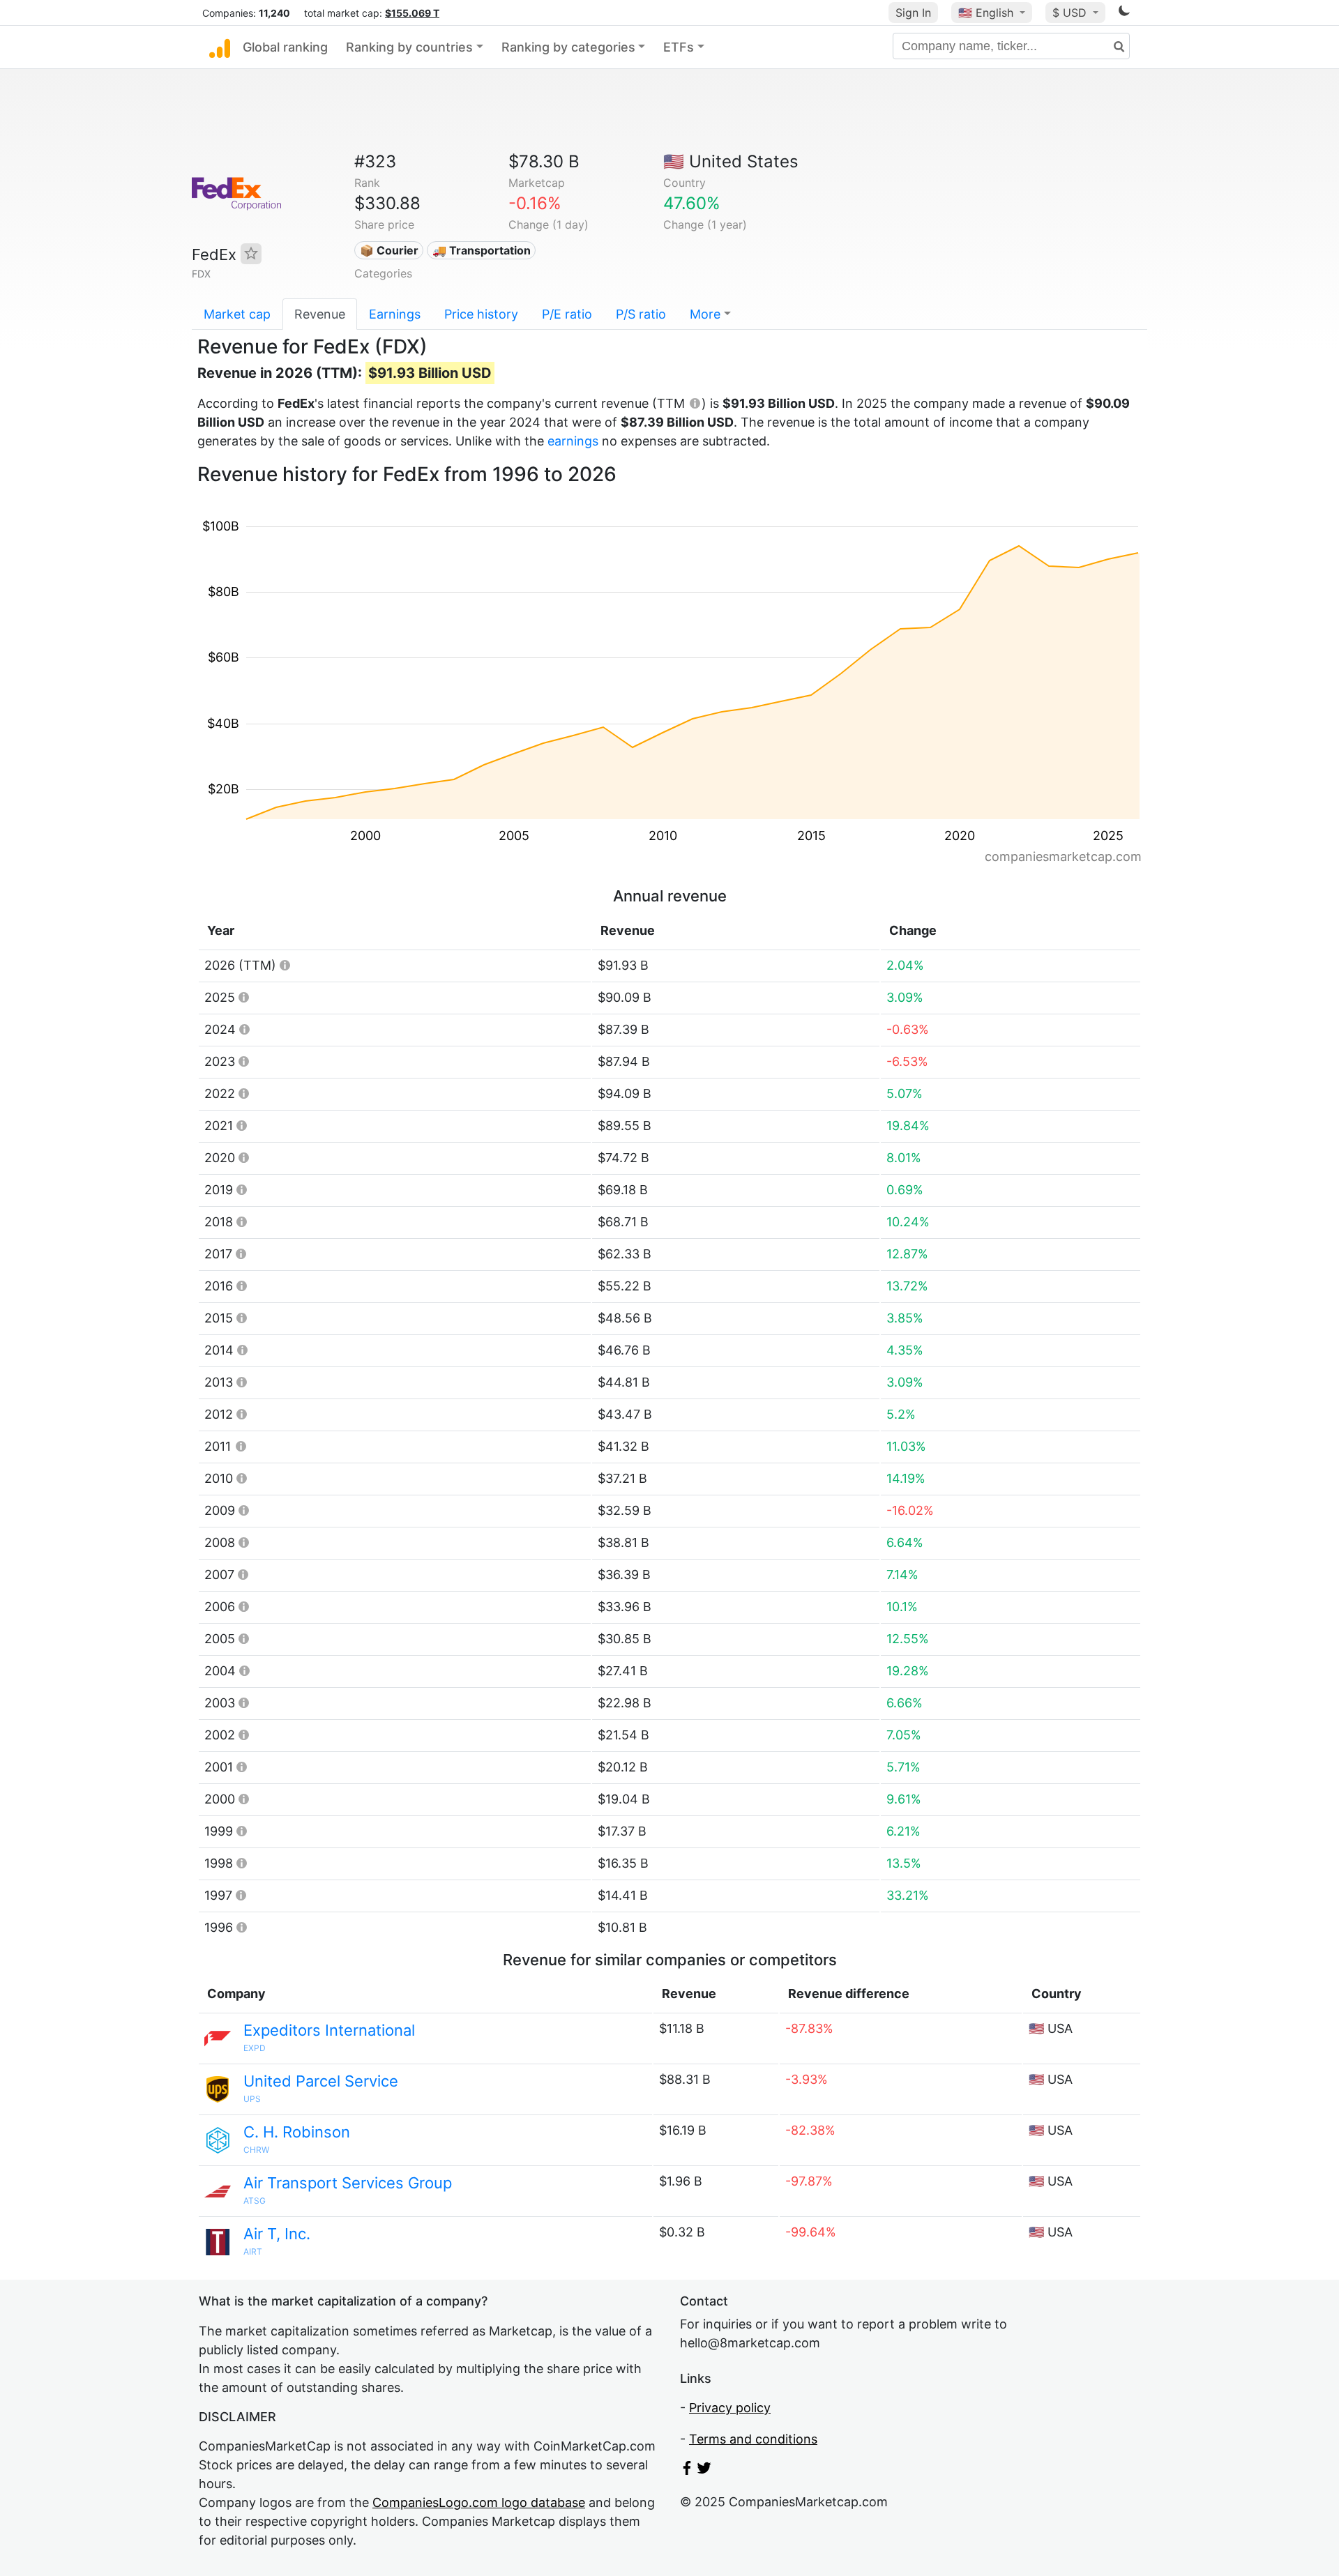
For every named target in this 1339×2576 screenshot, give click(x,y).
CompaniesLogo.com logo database (479, 2502)
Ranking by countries (409, 47)
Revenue (320, 314)
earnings (573, 441)
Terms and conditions (753, 2439)
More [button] (705, 314)
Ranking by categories (568, 47)
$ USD (1071, 13)
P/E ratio (567, 314)
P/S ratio (641, 314)
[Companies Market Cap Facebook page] (687, 2470)
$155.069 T (412, 13)
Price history (481, 314)
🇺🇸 (986, 13)
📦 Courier (389, 250)
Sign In (913, 13)
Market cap (237, 314)
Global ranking (285, 47)
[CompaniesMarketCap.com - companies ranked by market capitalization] (220, 47)
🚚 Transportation (482, 250)
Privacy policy (730, 2408)
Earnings (395, 314)
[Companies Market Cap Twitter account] (704, 2470)
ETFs (679, 47)
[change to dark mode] (1124, 13)
